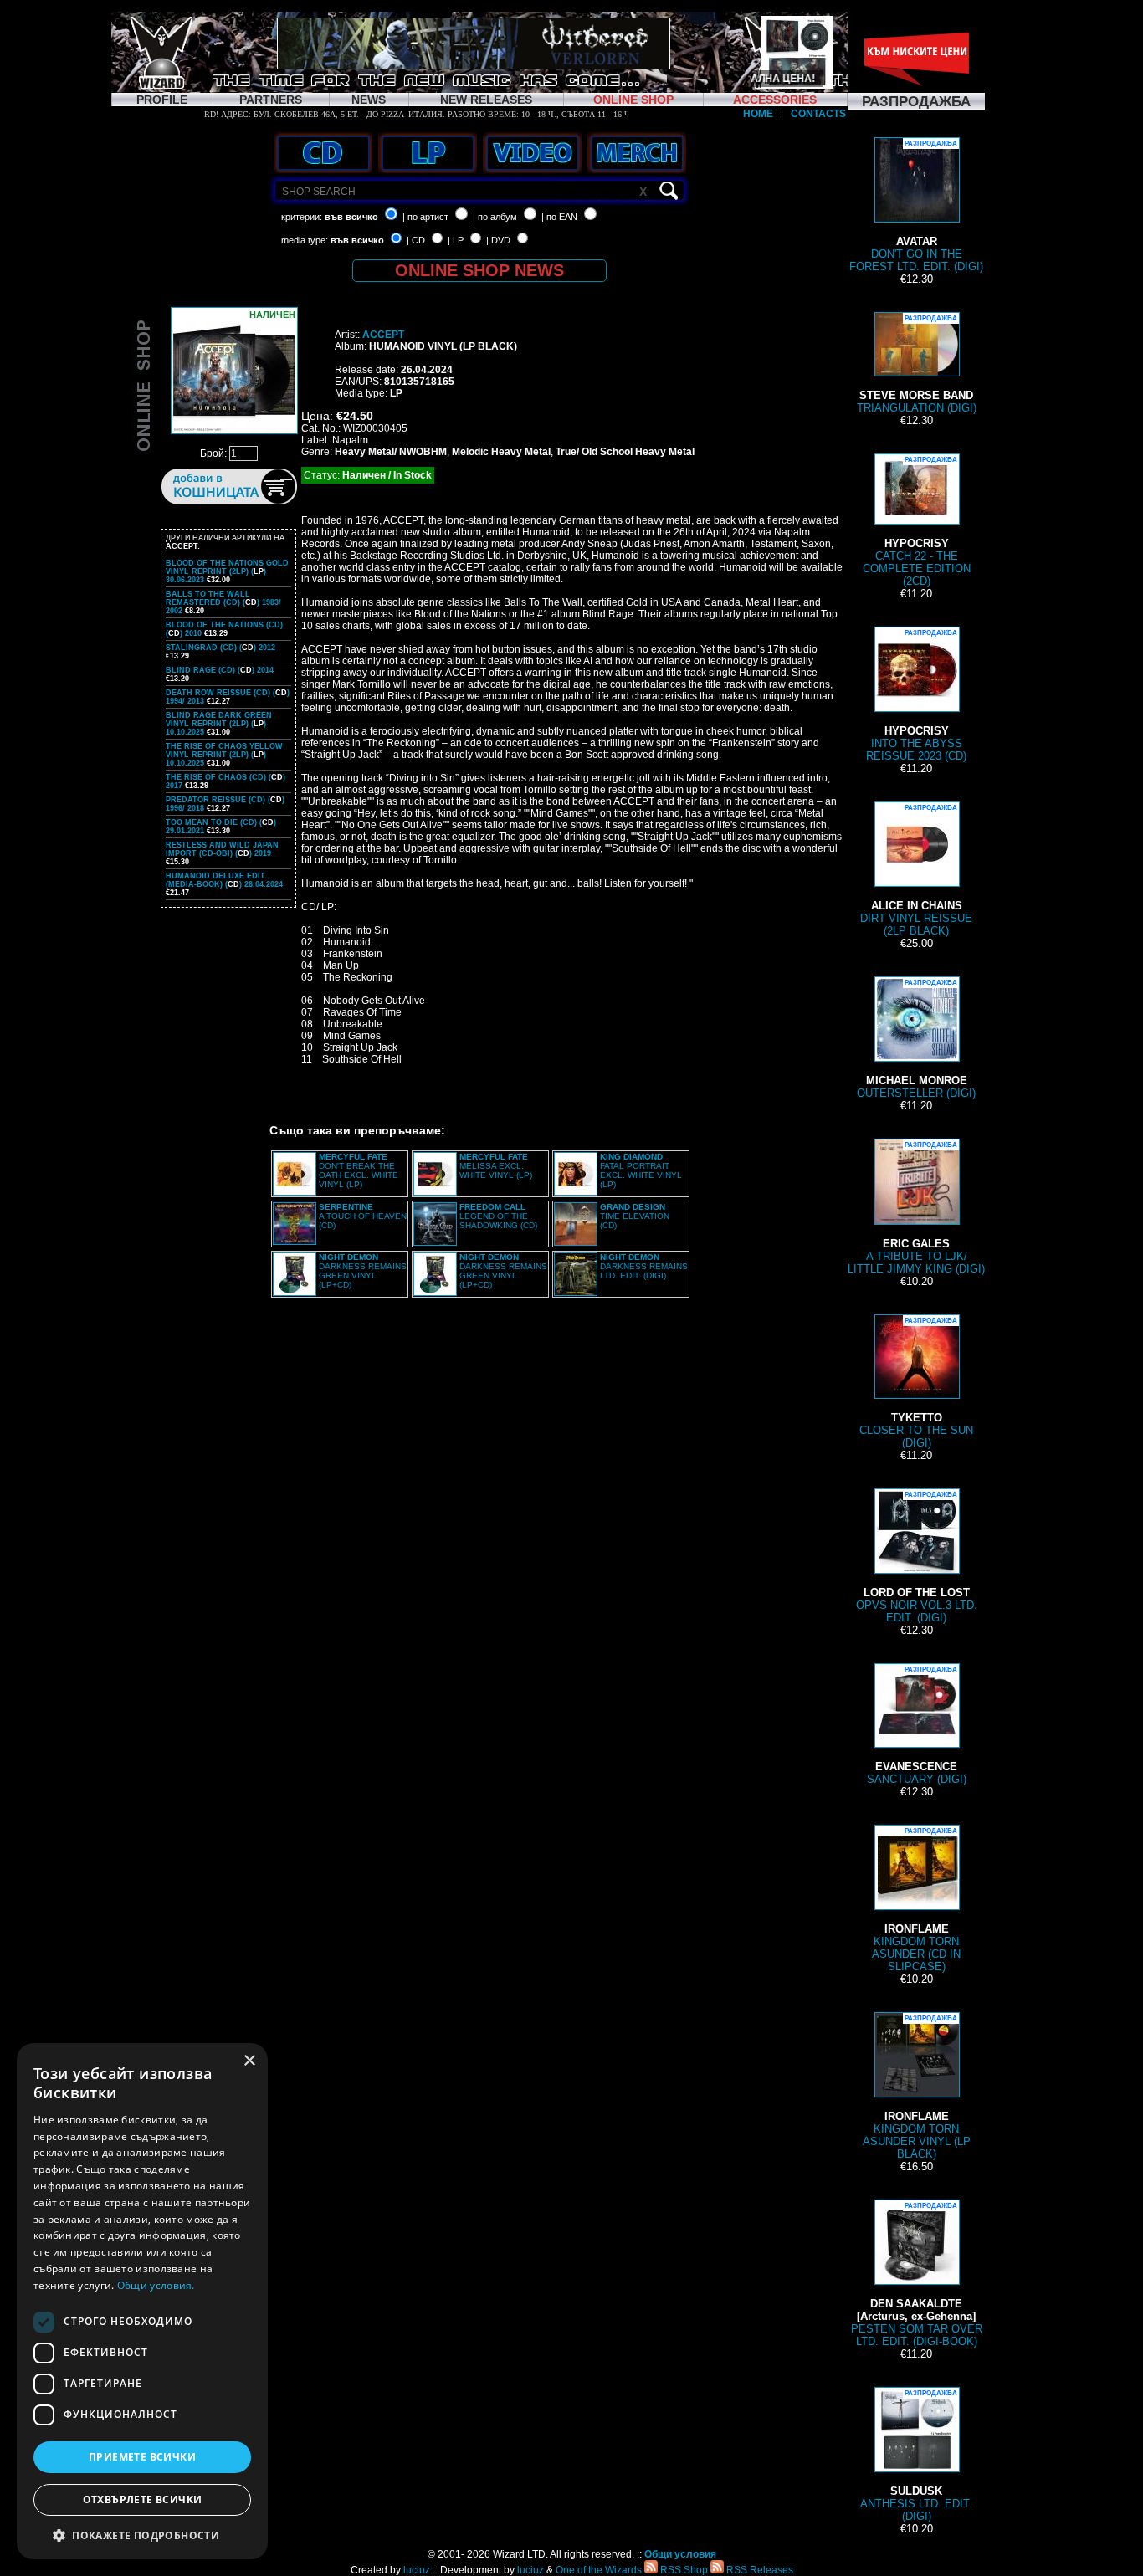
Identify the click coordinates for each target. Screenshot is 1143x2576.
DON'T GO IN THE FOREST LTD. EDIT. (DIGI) (916, 206)
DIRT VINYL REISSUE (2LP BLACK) (916, 871)
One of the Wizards (599, 2570)
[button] (142, 2535)
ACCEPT (383, 335)
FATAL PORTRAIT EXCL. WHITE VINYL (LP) (641, 1170)
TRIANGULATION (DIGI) (917, 364)
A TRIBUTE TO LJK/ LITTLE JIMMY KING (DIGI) (916, 1208)
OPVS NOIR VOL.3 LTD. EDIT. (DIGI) (917, 1557)
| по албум (495, 217)
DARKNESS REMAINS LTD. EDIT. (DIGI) (644, 1266)
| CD (416, 240)
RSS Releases (759, 2570)
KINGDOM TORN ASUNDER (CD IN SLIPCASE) (916, 1900)
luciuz (417, 2570)
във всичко (351, 217)
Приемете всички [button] (142, 2457)
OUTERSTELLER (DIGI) (916, 1039)
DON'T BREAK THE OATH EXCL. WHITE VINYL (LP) (359, 1170)
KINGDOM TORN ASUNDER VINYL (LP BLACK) (917, 2087)
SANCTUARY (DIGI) (917, 1726)
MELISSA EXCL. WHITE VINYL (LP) (496, 1166)
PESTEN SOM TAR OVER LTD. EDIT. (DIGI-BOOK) (917, 2275)
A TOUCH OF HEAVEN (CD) (363, 1216)
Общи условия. (156, 2285)
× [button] (249, 2061)
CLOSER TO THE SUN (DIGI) (916, 1383)
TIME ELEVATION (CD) (635, 1216)
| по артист (425, 217)
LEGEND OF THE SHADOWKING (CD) (498, 1216)
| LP (456, 240)
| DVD (498, 240)
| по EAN (559, 217)
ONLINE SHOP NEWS (479, 270)
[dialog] (142, 2301)
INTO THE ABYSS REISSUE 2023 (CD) (916, 696)
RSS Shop (683, 2570)
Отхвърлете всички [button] (143, 2499)
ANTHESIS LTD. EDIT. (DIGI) (916, 2456)
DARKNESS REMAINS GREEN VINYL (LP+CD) (363, 1271)
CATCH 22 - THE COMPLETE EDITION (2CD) (917, 522)
